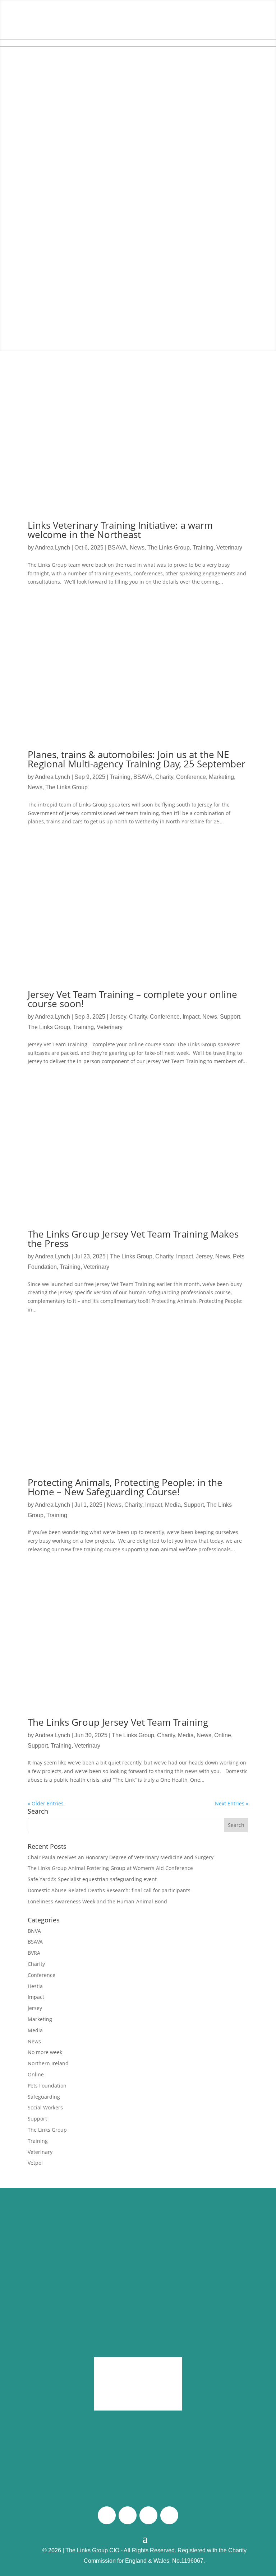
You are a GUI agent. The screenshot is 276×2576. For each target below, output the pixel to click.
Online (223, 1735)
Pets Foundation (47, 2086)
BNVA (34, 1931)
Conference (191, 777)
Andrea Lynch (52, 548)
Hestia (35, 1986)
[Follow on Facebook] (107, 2515)
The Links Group (169, 548)
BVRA (34, 1953)
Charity (164, 777)
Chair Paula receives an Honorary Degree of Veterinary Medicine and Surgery (121, 1857)
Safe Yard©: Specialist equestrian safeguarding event (93, 1879)
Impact (191, 1017)
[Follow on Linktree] (169, 2515)
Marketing (221, 777)
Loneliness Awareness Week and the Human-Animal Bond (97, 1901)
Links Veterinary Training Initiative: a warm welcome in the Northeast (120, 530)
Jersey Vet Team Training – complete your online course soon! (132, 999)
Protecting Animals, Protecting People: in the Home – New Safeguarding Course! (125, 1487)
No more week (45, 2052)
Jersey (118, 1017)
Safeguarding (44, 2097)
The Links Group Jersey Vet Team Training (118, 1722)
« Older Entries (46, 1803)
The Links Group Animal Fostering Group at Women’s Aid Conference (110, 1868)
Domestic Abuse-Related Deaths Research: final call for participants (109, 1890)
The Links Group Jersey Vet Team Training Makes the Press (133, 1239)
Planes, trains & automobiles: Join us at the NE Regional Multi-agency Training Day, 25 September (137, 759)
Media (173, 1505)
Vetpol (35, 2163)
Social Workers (45, 2107)
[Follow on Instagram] (128, 2515)
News (137, 548)
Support (230, 1017)
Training (203, 548)
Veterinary (229, 548)
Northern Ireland (48, 2063)
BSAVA (117, 548)
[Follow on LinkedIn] (148, 2515)
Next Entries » (232, 1803)
